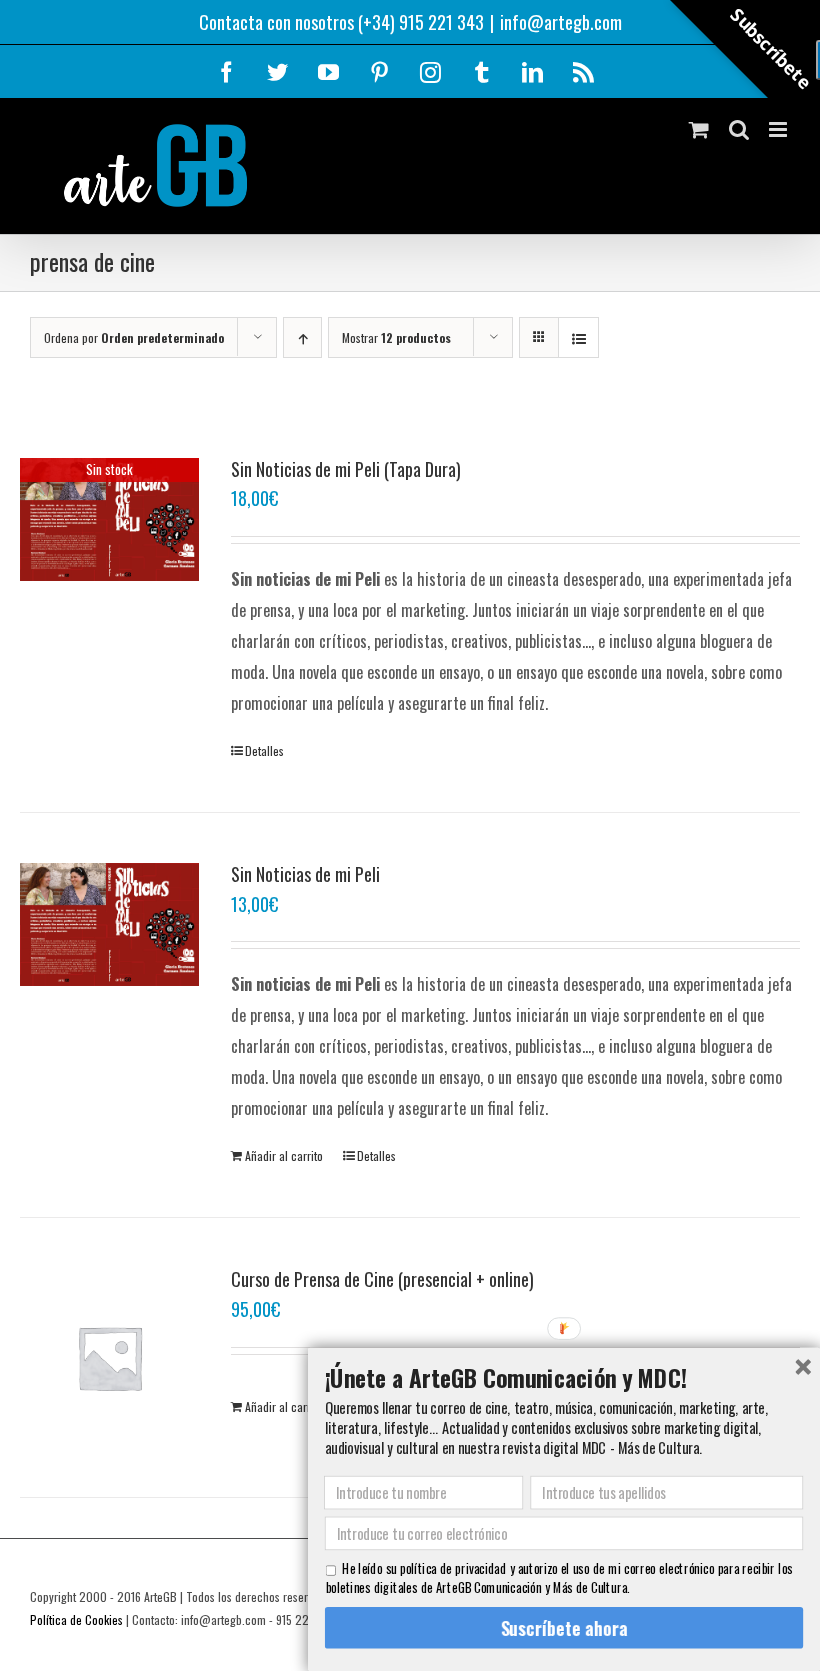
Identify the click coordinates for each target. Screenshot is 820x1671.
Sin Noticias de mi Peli (305, 874)
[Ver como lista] (578, 337)
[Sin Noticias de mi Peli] (109, 924)
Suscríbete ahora (563, 1627)
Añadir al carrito (284, 1155)
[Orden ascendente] (302, 337)
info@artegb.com (561, 22)
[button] (564, 1377)
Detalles (264, 750)
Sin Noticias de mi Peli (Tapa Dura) (346, 469)
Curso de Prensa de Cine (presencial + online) (382, 1279)
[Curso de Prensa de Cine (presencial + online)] (109, 1357)
